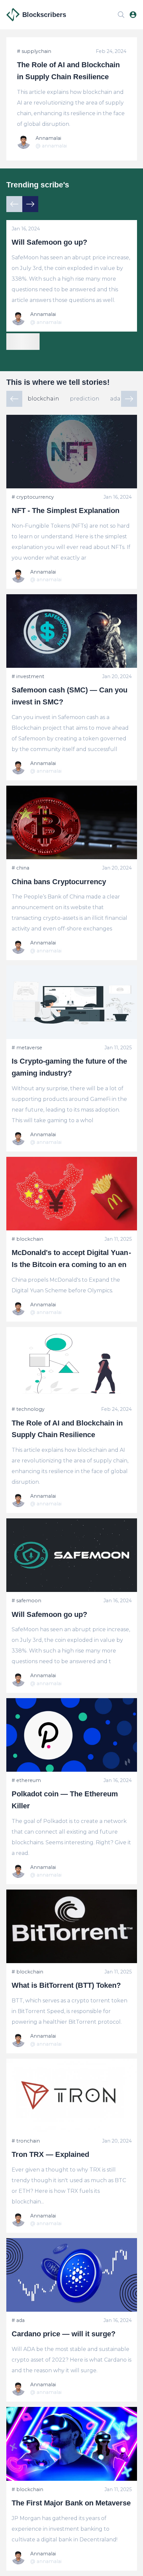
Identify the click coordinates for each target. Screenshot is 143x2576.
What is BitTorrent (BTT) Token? (66, 1985)
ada (115, 399)
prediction (85, 399)
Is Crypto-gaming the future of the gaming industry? (69, 1067)
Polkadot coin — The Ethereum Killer (65, 1800)
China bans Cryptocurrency (59, 882)
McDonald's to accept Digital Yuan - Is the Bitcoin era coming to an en (72, 1259)
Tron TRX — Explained (50, 2154)
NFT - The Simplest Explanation (66, 511)
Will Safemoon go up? (49, 242)
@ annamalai (51, 146)
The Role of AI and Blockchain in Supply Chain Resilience (68, 71)
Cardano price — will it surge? (64, 2334)
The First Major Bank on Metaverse (71, 2503)
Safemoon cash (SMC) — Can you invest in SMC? (70, 696)
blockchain (43, 399)
